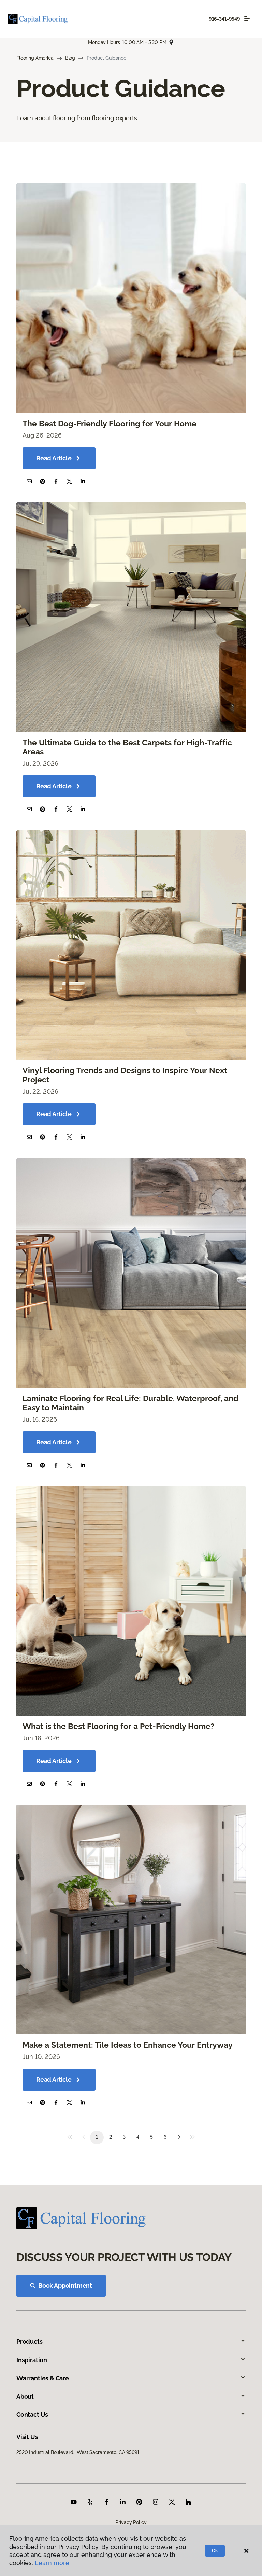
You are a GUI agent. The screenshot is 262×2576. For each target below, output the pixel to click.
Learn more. (53, 2563)
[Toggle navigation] (247, 19)
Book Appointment (65, 2286)
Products (30, 2342)
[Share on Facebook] (56, 481)
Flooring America (35, 58)
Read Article (54, 458)
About (25, 2397)
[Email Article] (29, 481)
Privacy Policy (131, 2522)
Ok (215, 2551)
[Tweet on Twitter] (69, 481)
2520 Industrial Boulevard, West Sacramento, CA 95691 (78, 2452)
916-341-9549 (224, 19)
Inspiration (32, 2360)
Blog (70, 58)
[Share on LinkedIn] (83, 481)
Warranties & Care (43, 2378)
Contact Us (32, 2415)
